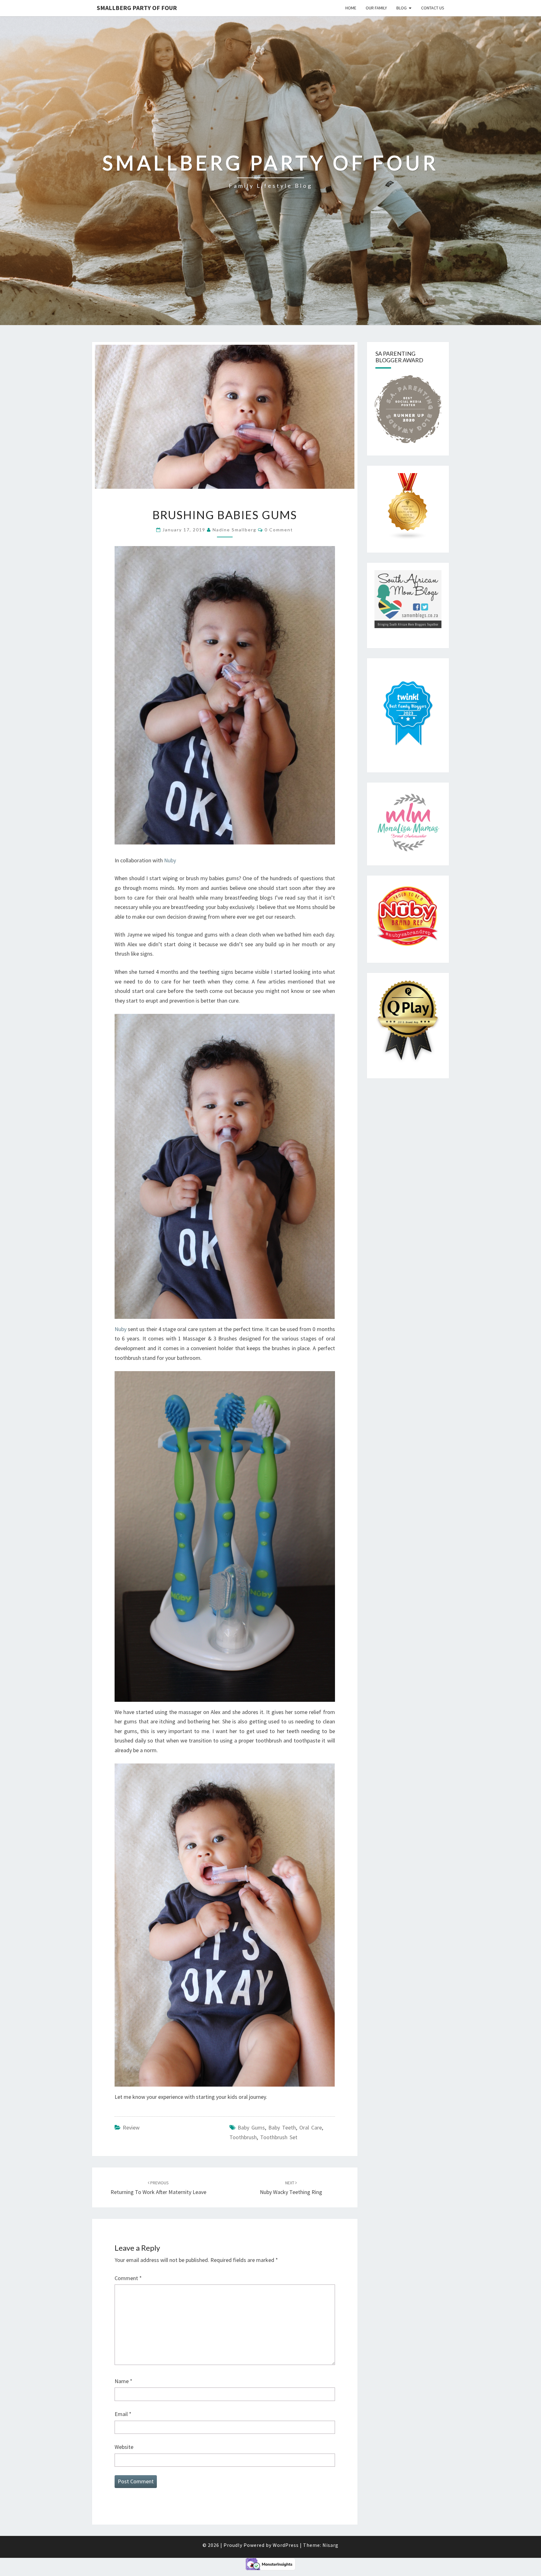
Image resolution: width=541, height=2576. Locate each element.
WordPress (286, 2545)
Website (124, 2447)
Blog (402, 8)
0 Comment (279, 530)
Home (351, 8)
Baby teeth (282, 2127)
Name (124, 2381)
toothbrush (243, 2137)
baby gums (251, 2127)
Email (123, 2414)
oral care (311, 2127)
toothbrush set (279, 2137)
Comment (128, 2278)
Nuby (170, 860)
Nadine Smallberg (234, 530)
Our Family (376, 8)
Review (131, 2127)
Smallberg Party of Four (137, 8)
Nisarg (330, 2545)
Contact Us (433, 8)
